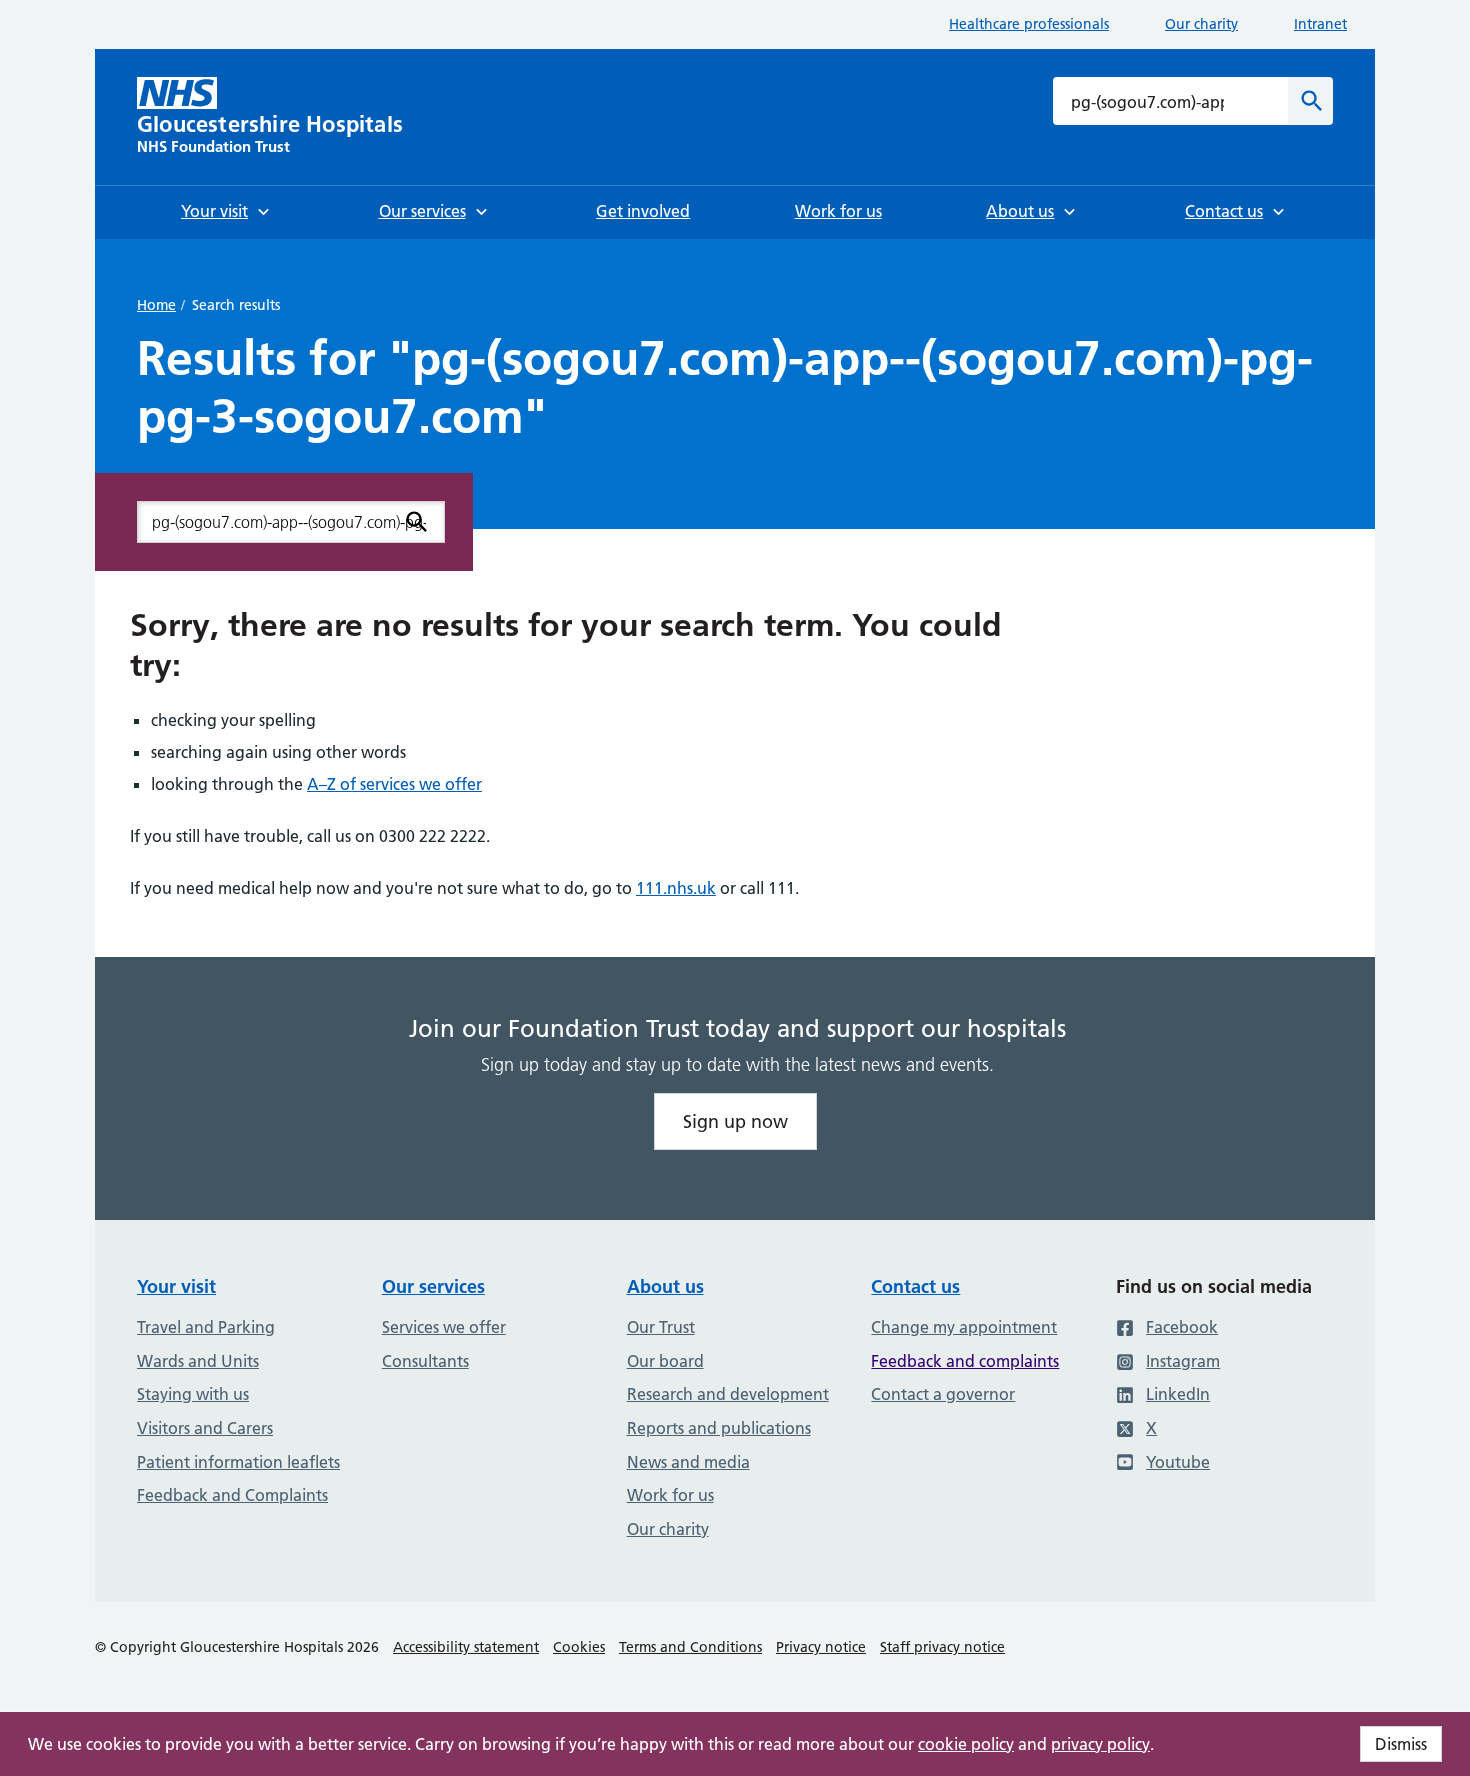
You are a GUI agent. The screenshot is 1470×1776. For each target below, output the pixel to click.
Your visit (176, 1286)
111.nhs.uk (676, 888)
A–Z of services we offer (394, 784)
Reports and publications (719, 1428)
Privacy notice (821, 1647)
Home (156, 305)
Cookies (579, 1647)
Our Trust (661, 1327)
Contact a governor (943, 1394)
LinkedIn (1178, 1394)
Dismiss (1401, 1744)
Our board (665, 1361)
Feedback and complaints (965, 1361)
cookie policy (966, 1744)
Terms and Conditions (690, 1647)
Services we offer (444, 1327)
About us (665, 1286)
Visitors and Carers (205, 1428)
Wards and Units (198, 1361)
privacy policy (1100, 1744)
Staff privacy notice (942, 1647)
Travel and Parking (206, 1327)
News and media (688, 1462)
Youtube (1178, 1462)
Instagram (1183, 1361)
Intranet (1320, 24)
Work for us (670, 1495)
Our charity (1201, 24)
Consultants (425, 1361)
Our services (433, 1286)
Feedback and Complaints (232, 1495)
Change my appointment (964, 1327)
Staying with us (193, 1394)
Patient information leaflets (238, 1462)
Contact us (915, 1286)
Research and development (728, 1394)
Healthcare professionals (1029, 24)
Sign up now (735, 1121)
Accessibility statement (466, 1647)
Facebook (1182, 1327)
